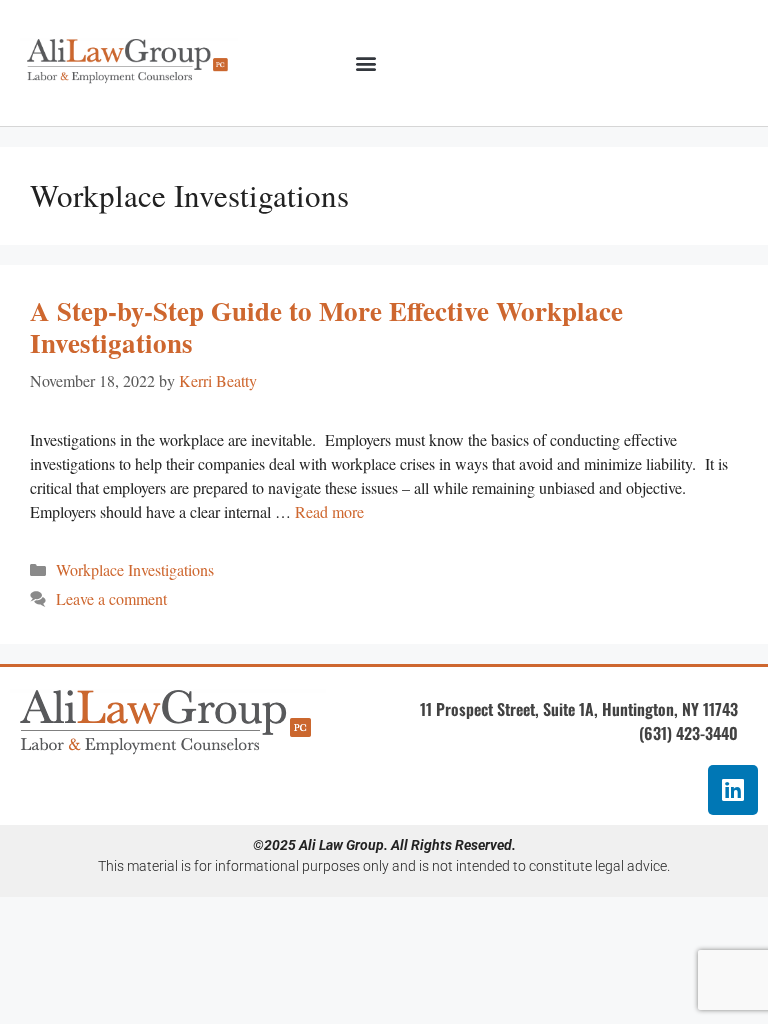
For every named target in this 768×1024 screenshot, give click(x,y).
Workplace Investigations (135, 569)
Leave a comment (111, 598)
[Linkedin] (733, 790)
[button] (365, 63)
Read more (329, 511)
